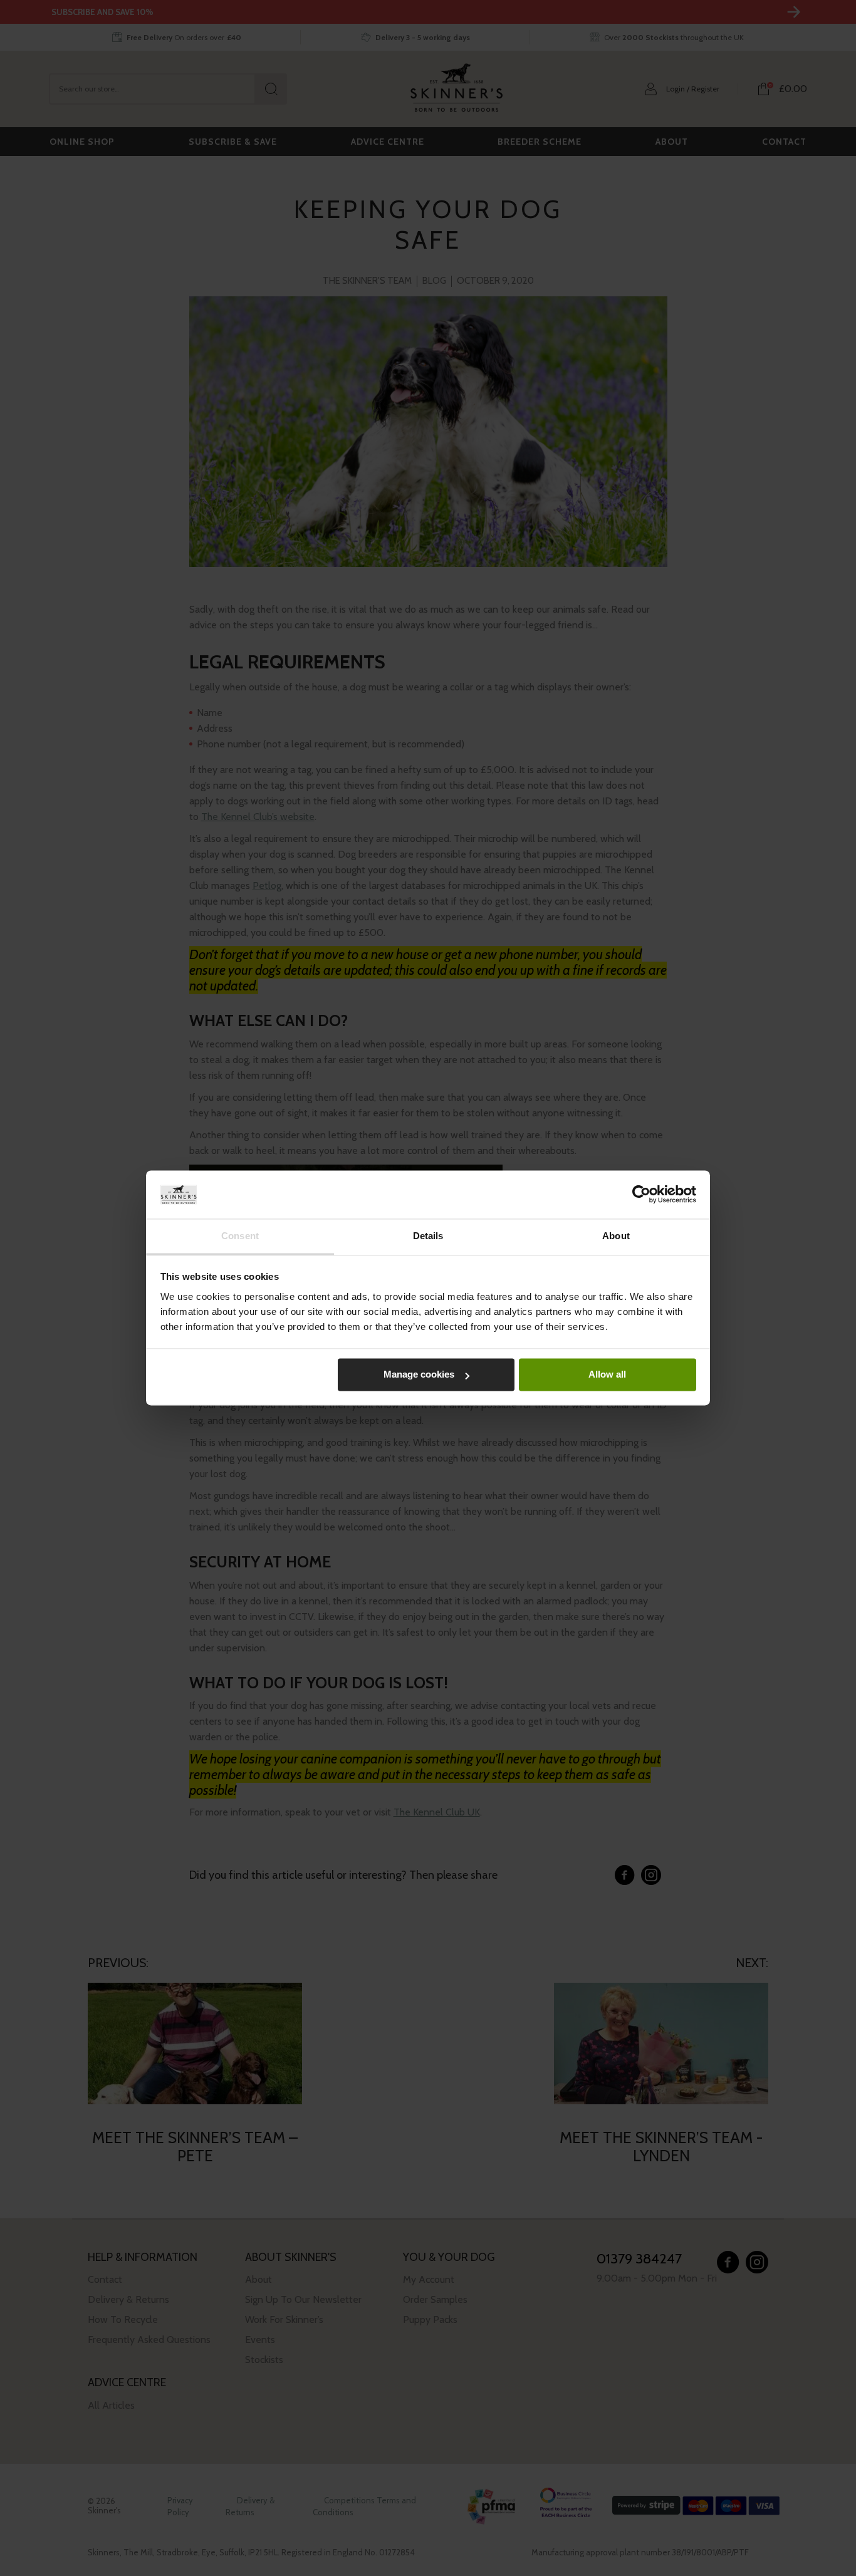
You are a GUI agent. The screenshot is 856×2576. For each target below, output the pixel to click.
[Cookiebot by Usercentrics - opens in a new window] (641, 1195)
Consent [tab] (240, 1236)
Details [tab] (428, 1236)
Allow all (607, 1375)
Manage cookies (419, 1375)
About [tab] (616, 1236)
